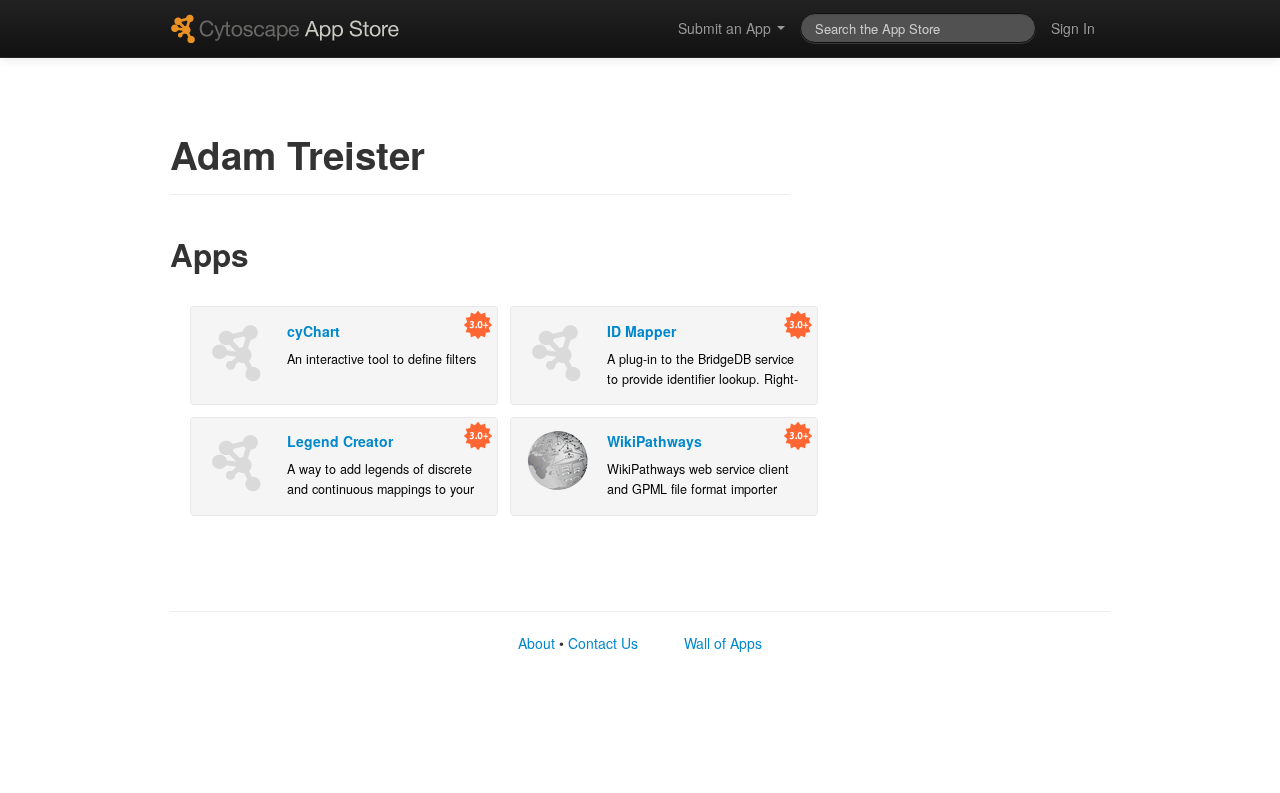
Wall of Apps (723, 643)
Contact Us (603, 643)
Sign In (1073, 28)
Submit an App (726, 28)
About (536, 643)
